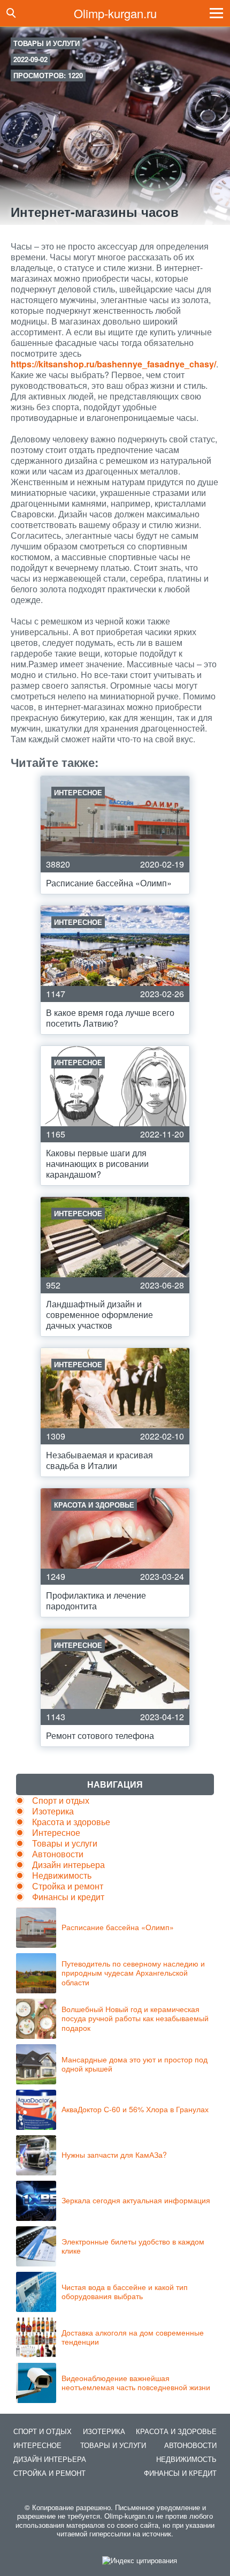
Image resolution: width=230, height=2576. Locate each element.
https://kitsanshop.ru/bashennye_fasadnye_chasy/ (113, 364)
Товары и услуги (47, 43)
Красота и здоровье (71, 1822)
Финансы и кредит (68, 1897)
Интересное (56, 1832)
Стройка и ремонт (68, 1886)
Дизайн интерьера (68, 1865)
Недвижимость (62, 1875)
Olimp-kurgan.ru (115, 13)
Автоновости (58, 1854)
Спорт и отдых (61, 1800)
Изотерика (53, 1811)
